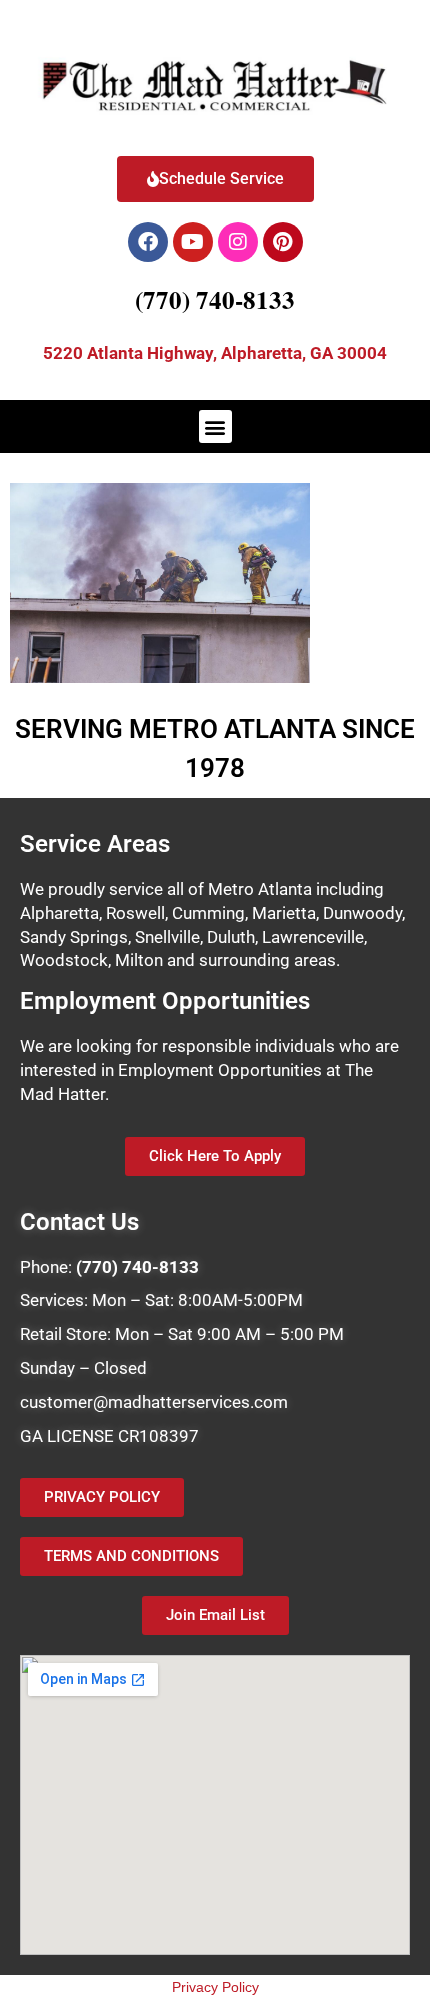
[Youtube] (193, 242)
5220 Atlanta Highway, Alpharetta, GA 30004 (215, 353)
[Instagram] (238, 242)
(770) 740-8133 (215, 299)
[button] (215, 426)
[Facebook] (148, 242)
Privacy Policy (215, 1987)
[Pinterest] (283, 242)
